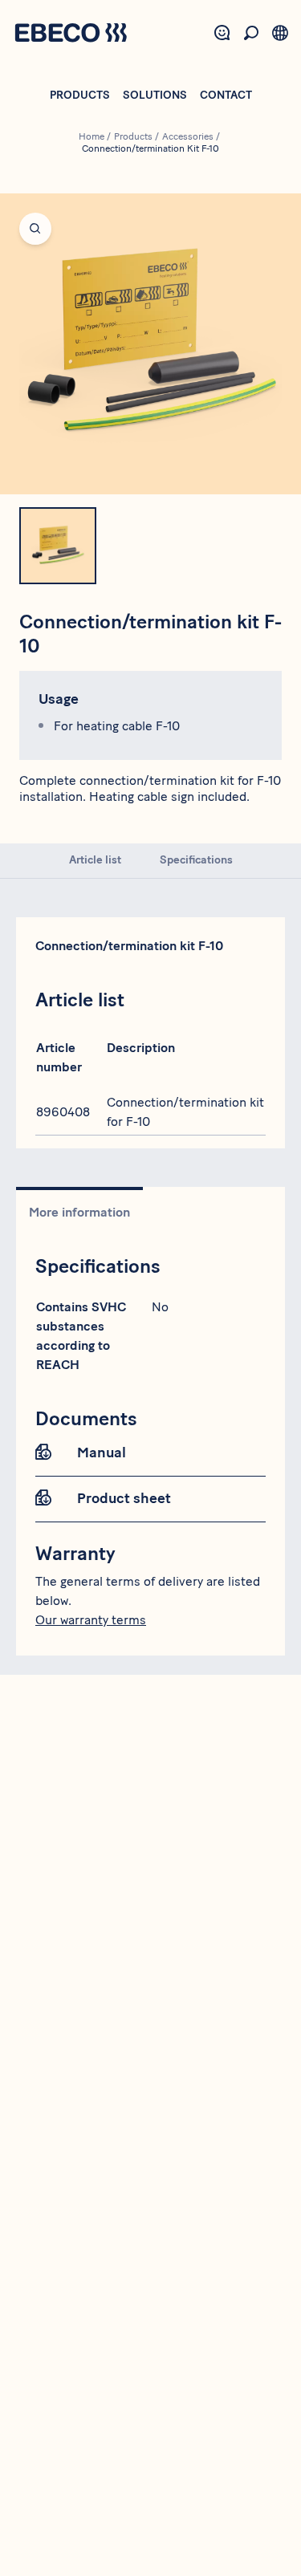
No (160, 1307)
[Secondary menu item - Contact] (222, 33)
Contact (226, 95)
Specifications (196, 860)
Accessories (188, 136)
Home (92, 136)
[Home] (71, 35)
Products (80, 95)
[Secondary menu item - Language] (280, 33)
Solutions (155, 95)
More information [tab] (79, 1212)
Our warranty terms (91, 1620)
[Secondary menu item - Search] (251, 33)
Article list (95, 860)
